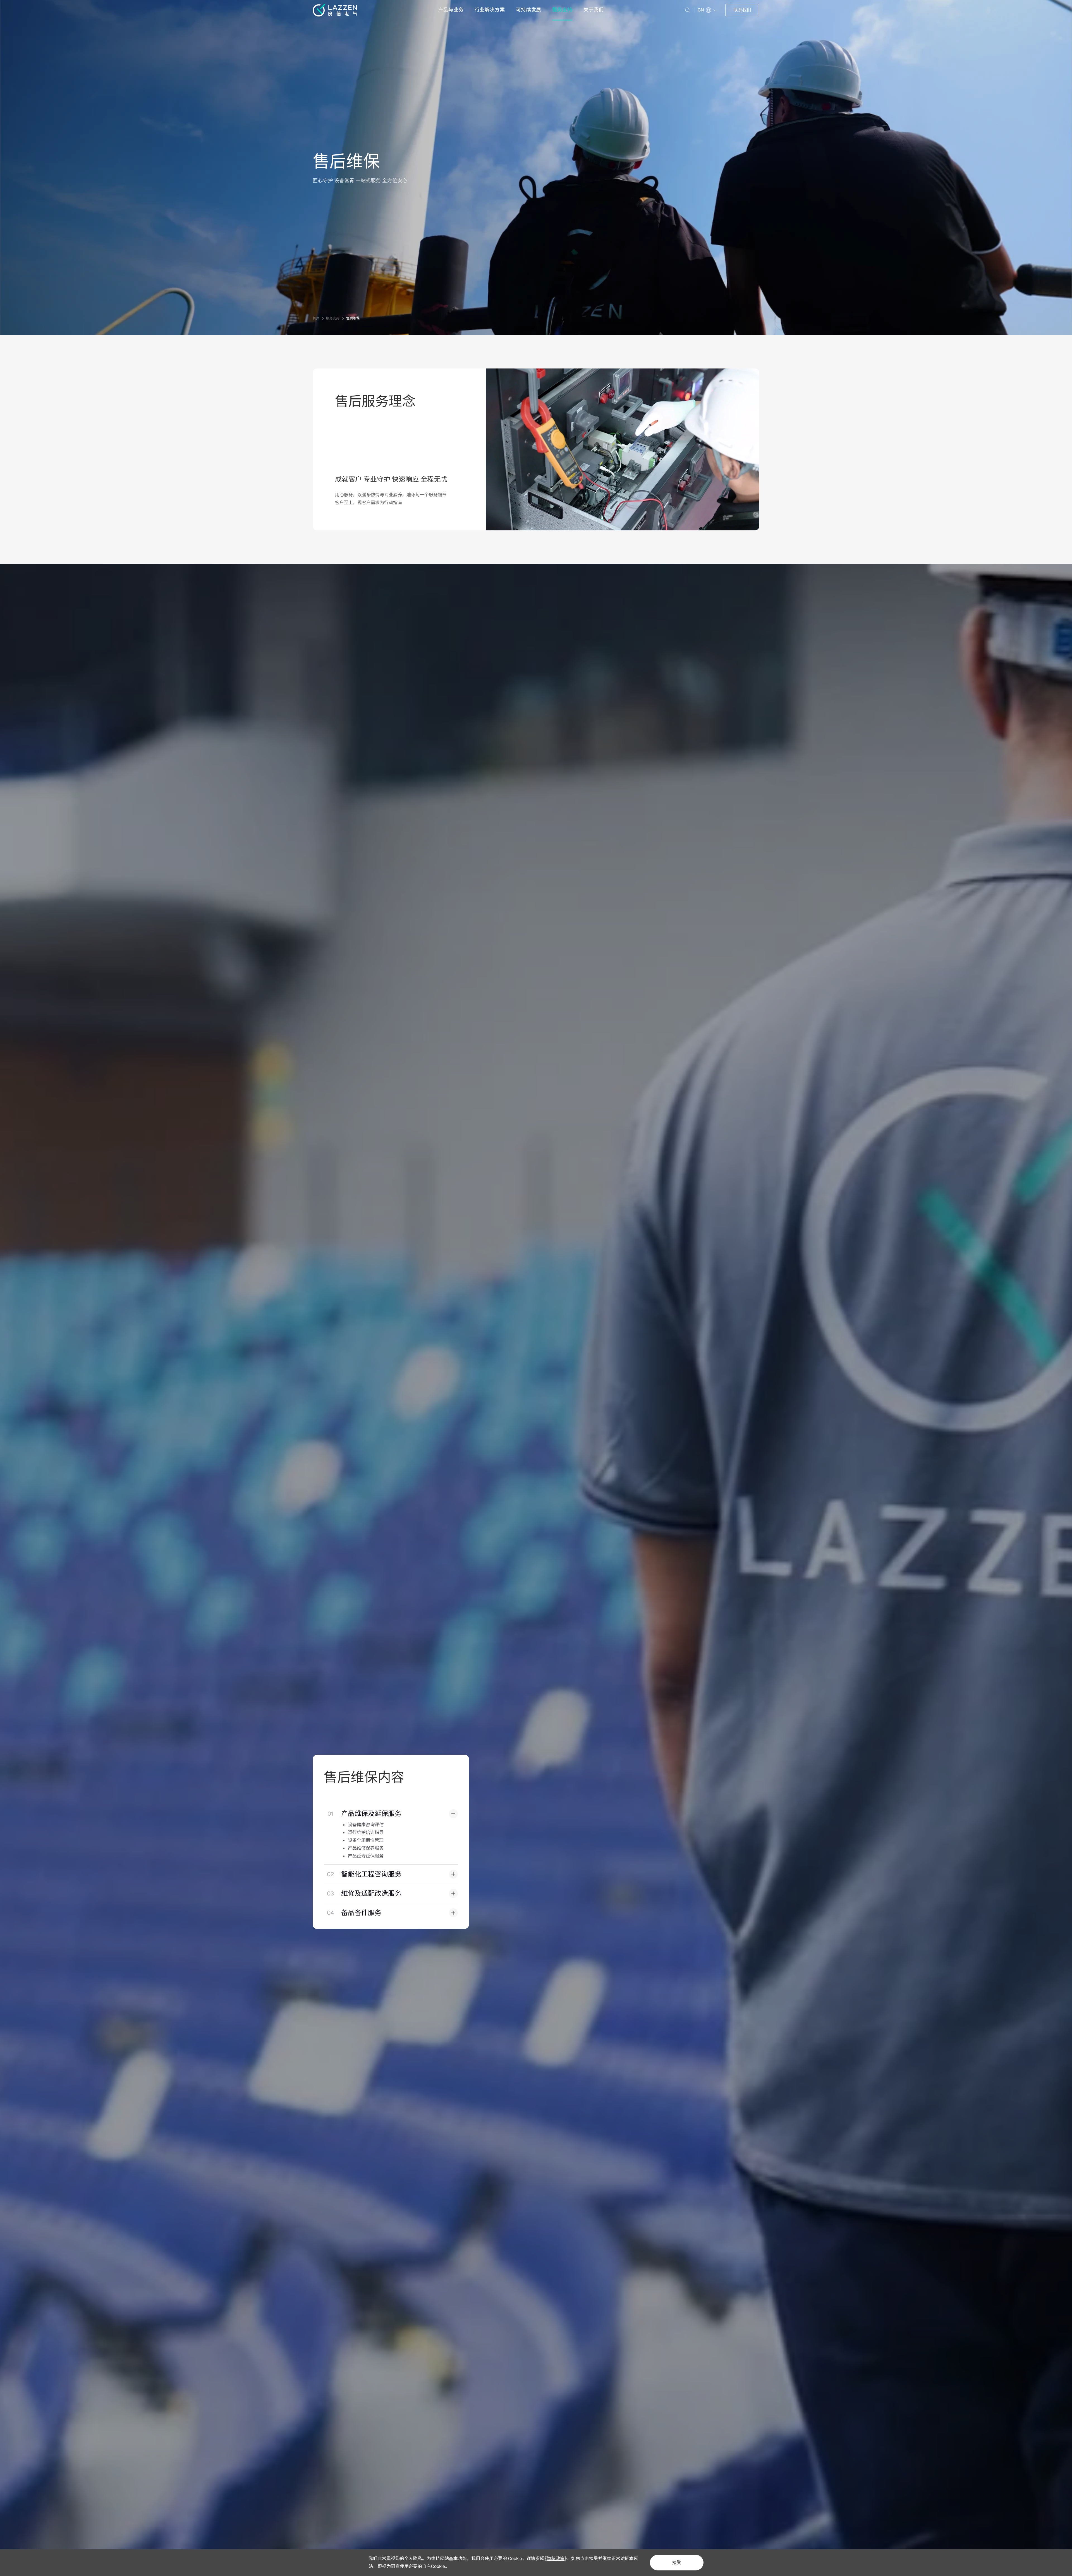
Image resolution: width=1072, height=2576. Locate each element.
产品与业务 (451, 10)
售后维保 (353, 318)
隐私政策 (556, 2559)
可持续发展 (528, 10)
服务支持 (562, 10)
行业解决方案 (490, 10)
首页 (316, 318)
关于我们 (594, 10)
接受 (677, 2562)
